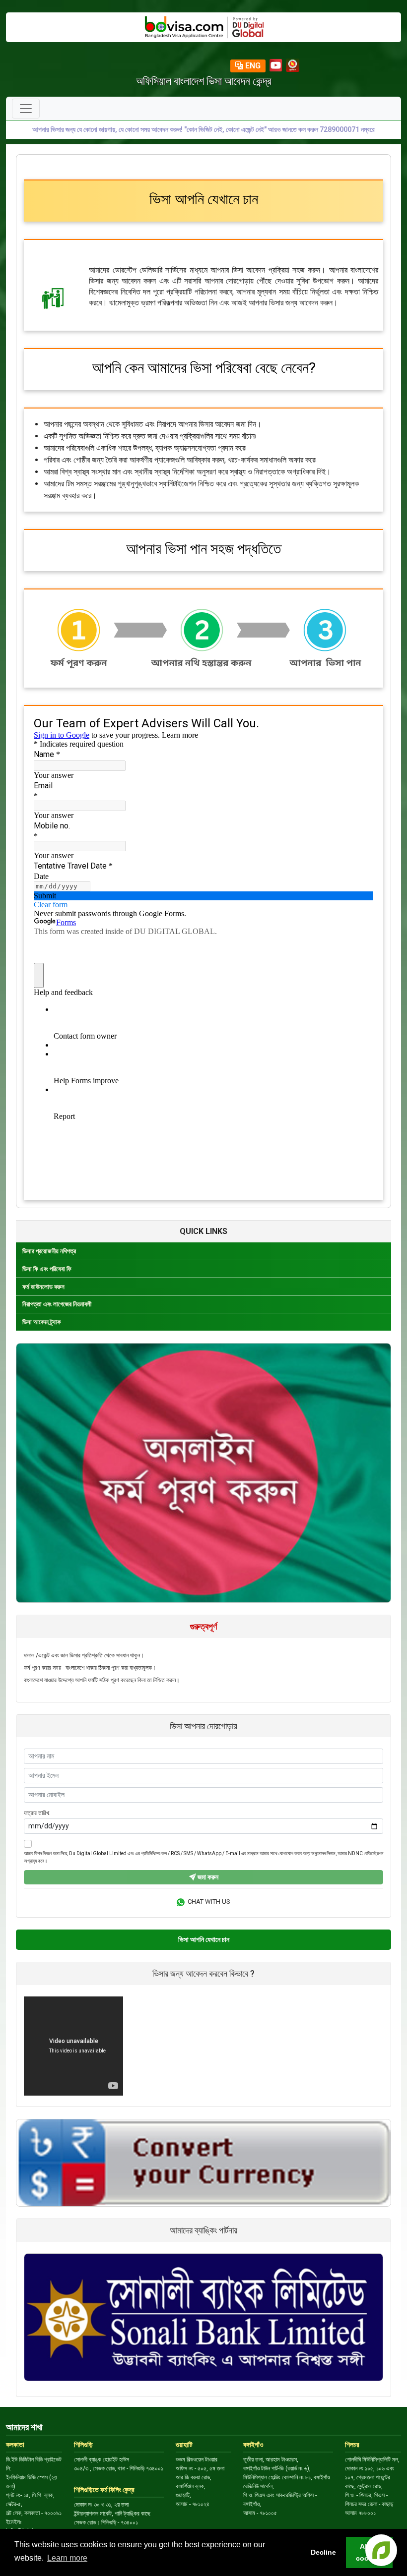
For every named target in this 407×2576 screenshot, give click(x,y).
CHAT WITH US (207, 1902)
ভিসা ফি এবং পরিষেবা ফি (47, 1269)
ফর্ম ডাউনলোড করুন (43, 1287)
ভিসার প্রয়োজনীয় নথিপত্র (49, 1251)
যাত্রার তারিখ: (37, 1813)
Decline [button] (323, 2552)
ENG (252, 66)
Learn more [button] (67, 2558)
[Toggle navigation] (26, 109)
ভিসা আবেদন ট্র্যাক (41, 1322)
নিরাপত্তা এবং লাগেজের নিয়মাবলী (57, 1304)
